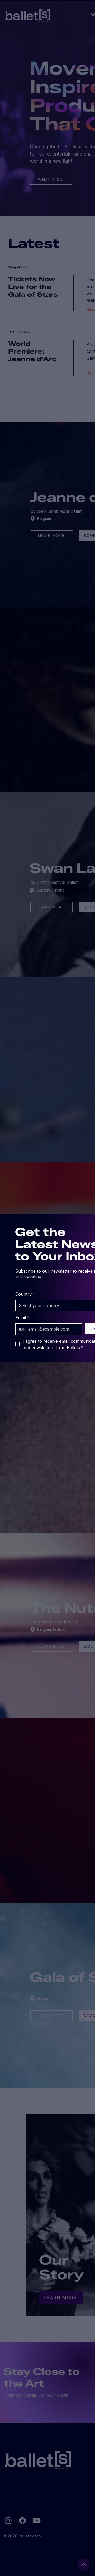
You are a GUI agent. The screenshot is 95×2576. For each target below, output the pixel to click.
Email (22, 1318)
